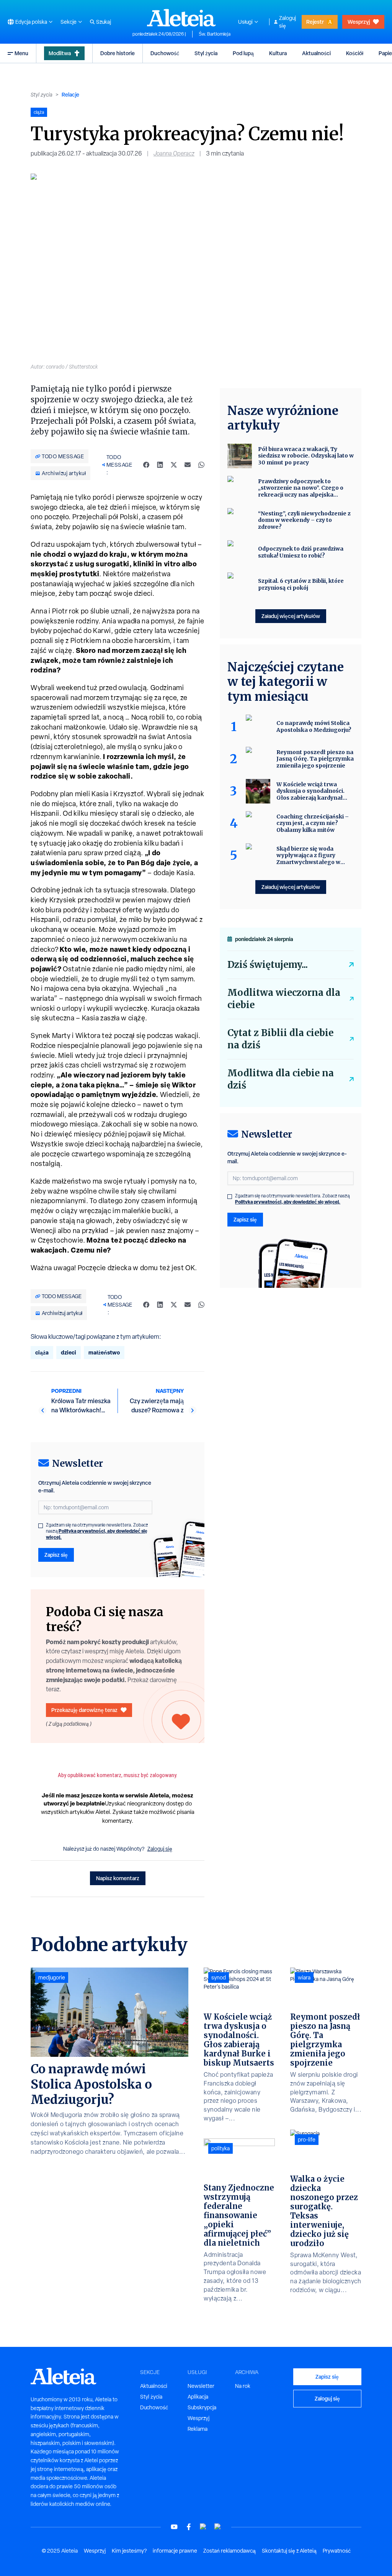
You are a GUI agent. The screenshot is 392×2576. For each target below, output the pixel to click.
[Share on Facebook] (146, 465)
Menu (21, 53)
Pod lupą (243, 53)
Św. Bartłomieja (215, 34)
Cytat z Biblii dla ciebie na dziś (280, 1039)
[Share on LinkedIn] (160, 465)
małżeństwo (104, 1352)
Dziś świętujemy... (268, 965)
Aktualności (316, 53)
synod (219, 1978)
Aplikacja (198, 2397)
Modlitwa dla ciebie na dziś (281, 1079)
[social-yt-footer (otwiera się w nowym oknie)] (174, 2527)
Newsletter (201, 2386)
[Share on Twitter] (174, 465)
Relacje (70, 94)
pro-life (307, 2140)
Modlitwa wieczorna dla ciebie (284, 999)
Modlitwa (60, 53)
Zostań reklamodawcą (229, 2551)
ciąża (42, 1352)
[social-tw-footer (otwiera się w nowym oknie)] (203, 2527)
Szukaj (104, 22)
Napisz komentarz (118, 1878)
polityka (220, 2148)
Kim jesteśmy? (129, 2551)
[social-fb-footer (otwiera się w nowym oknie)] (189, 2527)
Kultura (278, 53)
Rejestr (315, 22)
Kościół (355, 53)
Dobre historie (118, 53)
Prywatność (337, 2551)
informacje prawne (175, 2551)
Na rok (243, 2386)
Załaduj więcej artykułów (291, 616)
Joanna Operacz (174, 153)
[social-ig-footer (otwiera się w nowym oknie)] (218, 2527)
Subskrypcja (202, 2407)
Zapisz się (56, 1555)
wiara (304, 1978)
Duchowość (165, 53)
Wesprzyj (359, 22)
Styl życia (206, 53)
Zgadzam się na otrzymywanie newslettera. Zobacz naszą (97, 1531)
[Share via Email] (188, 465)
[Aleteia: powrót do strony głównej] (181, 18)
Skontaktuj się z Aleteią (289, 2551)
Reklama (198, 2429)
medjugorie (52, 1978)
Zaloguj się (287, 22)
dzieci (69, 1352)
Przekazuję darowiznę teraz (84, 1710)
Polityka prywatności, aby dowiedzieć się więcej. (97, 1534)
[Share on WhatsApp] (201, 465)
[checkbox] (41, 1526)
